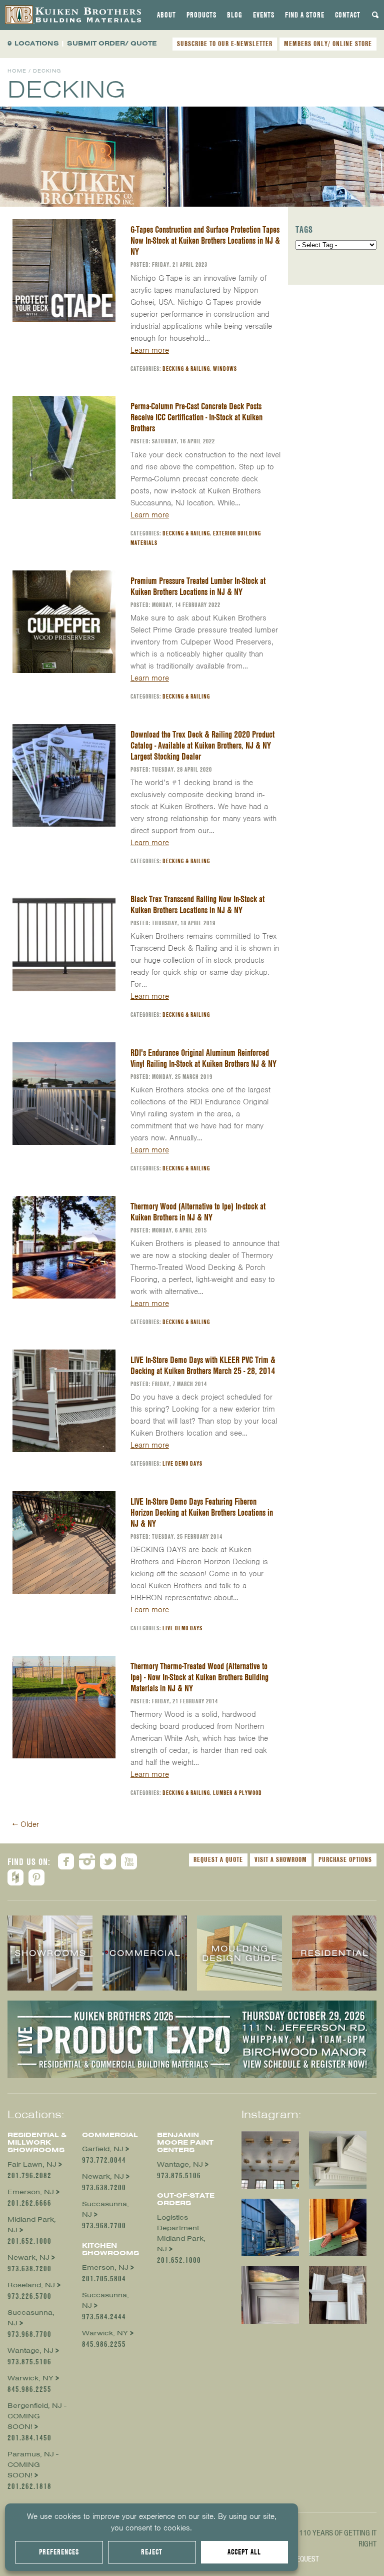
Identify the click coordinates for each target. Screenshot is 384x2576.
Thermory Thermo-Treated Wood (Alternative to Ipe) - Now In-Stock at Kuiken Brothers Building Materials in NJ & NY (199, 1677)
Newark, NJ (28, 2258)
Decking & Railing (186, 369)
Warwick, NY (30, 2378)
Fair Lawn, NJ (32, 2164)
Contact (348, 15)
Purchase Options (345, 1859)
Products (201, 15)
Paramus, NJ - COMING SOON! (33, 2465)
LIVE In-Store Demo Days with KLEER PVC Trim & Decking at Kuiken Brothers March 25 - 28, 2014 (203, 1365)
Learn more (150, 350)
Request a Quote (218, 1859)
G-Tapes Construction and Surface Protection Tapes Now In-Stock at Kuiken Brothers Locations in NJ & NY (205, 240)
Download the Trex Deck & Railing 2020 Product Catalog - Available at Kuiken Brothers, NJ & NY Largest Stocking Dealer (202, 745)
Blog (235, 15)
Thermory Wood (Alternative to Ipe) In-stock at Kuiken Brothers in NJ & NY (198, 1212)
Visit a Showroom (281, 1859)
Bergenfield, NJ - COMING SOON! (37, 2416)
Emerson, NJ (31, 2192)
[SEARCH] (375, 15)
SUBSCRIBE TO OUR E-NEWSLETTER (225, 44)
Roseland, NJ (31, 2285)
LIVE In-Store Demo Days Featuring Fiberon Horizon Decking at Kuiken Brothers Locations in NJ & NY (202, 1512)
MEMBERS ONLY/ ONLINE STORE (328, 44)
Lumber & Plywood (237, 1793)
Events (264, 15)
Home (17, 71)
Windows (225, 369)
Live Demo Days (182, 1463)
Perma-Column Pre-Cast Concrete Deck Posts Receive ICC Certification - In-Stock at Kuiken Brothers (196, 417)
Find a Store (305, 15)
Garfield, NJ (103, 2149)
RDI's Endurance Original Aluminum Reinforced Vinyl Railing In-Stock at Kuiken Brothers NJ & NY (203, 1058)
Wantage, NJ (30, 2351)
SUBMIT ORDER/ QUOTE (112, 43)
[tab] (166, 15)
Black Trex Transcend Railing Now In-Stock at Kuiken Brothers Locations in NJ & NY (197, 904)
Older (26, 1824)
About (166, 15)
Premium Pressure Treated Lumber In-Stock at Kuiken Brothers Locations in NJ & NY (198, 586)
